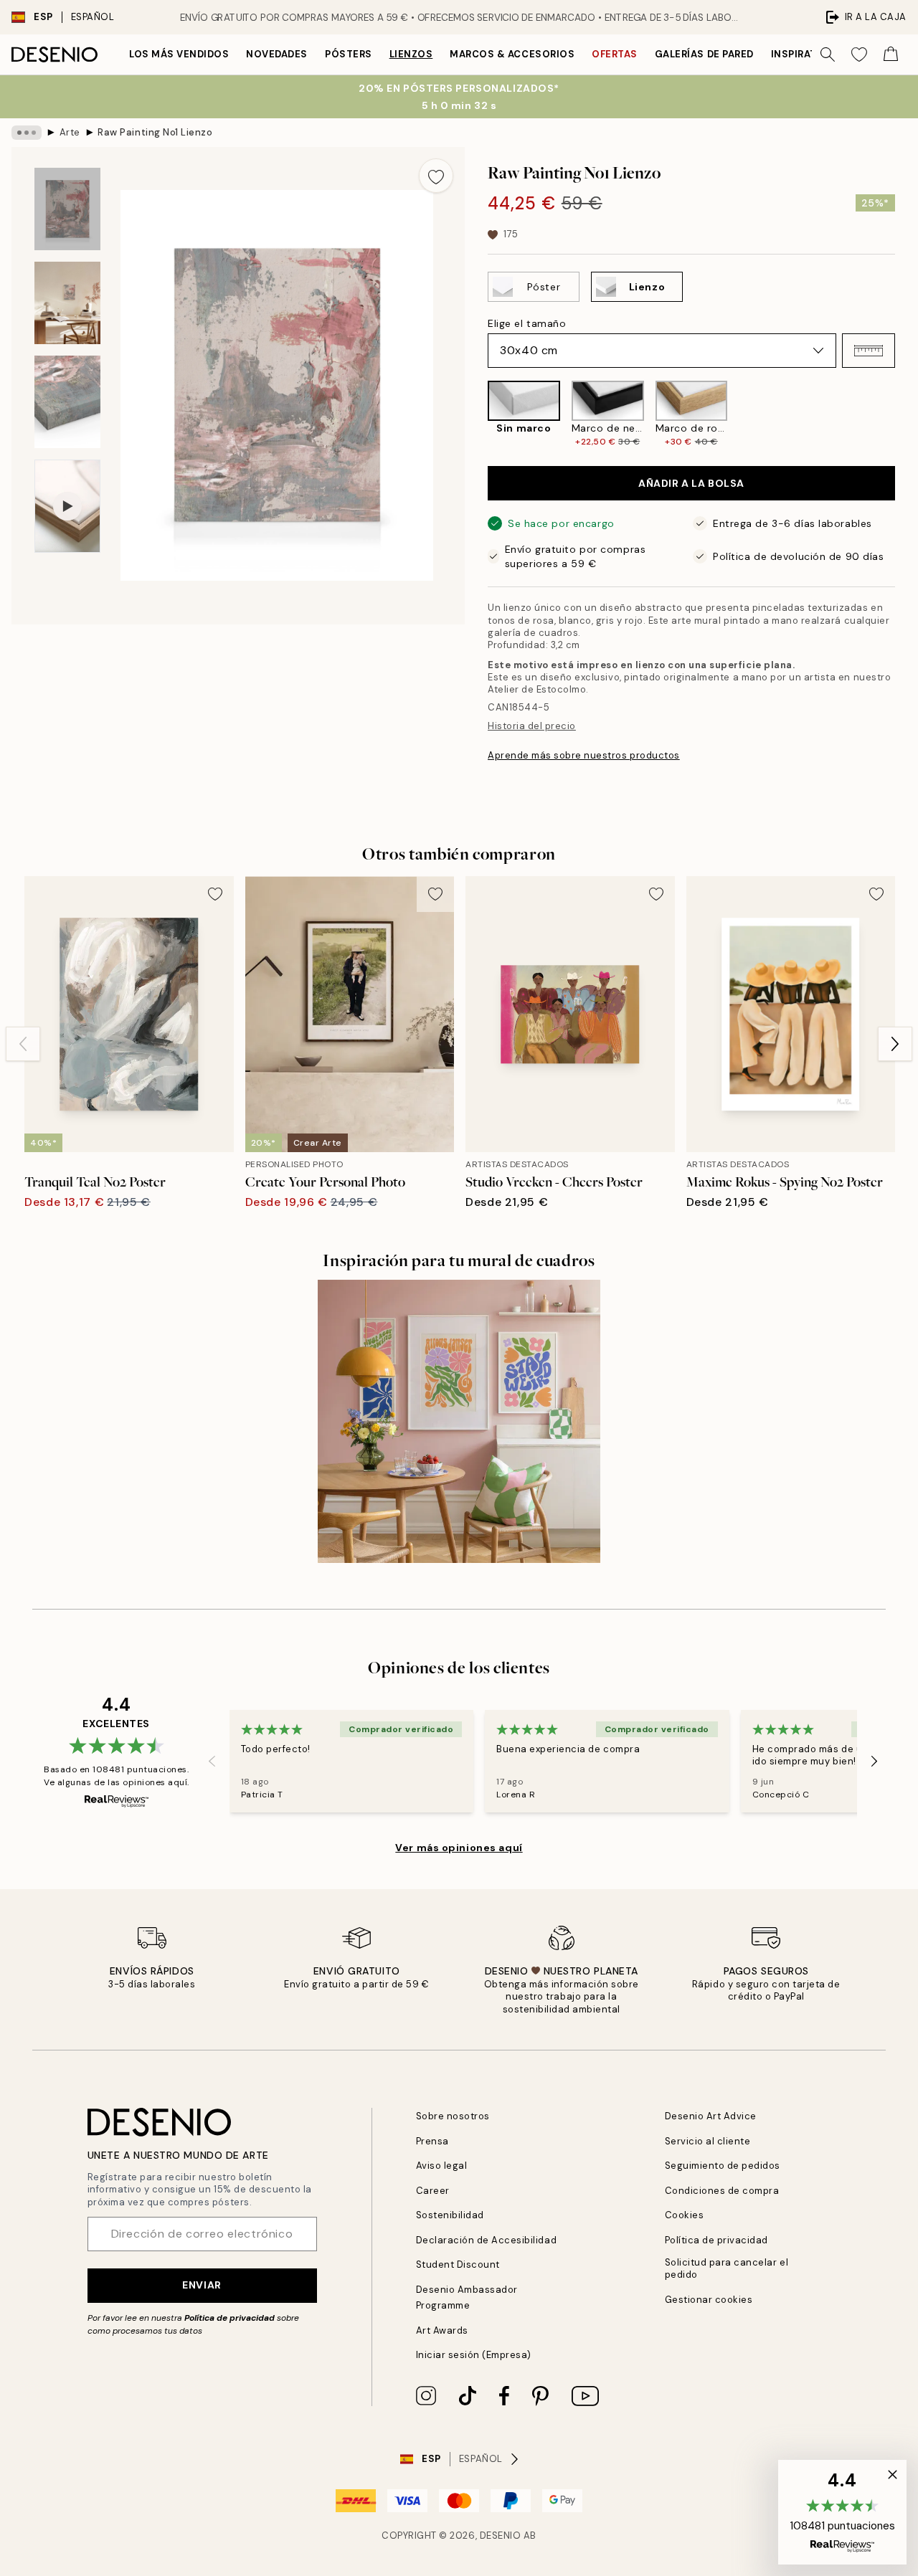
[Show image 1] (67, 209)
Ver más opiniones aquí (459, 1848)
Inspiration (804, 54)
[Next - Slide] (907, 414)
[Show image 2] (67, 303)
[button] (869, 351)
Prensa (432, 2141)
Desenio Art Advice (711, 2116)
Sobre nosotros (453, 2116)
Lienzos (411, 54)
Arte (70, 132)
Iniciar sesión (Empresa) (474, 2355)
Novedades (277, 54)
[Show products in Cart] (891, 54)
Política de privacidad (229, 2318)
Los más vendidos (179, 54)
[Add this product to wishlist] (436, 176)
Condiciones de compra (722, 2191)
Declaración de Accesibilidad (487, 2240)
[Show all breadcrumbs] (27, 133)
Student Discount (458, 2264)
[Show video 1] (67, 507)
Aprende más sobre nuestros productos (584, 755)
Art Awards (442, 2330)
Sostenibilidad (450, 2215)
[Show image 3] (67, 402)
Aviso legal (442, 2166)
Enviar (202, 2285)
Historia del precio (532, 726)
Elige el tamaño (527, 323)
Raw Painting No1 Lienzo (155, 132)
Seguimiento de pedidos (723, 2166)
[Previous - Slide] (476, 414)
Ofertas (615, 54)
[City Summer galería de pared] (459, 1421)
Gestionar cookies (709, 2300)
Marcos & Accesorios (512, 54)
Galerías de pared (704, 54)
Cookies (685, 2215)
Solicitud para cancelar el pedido (727, 2268)
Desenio (501, 2535)
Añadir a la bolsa (691, 483)
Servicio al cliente (708, 2141)
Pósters (349, 54)
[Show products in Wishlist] (859, 54)
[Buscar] (828, 54)
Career (433, 2191)
